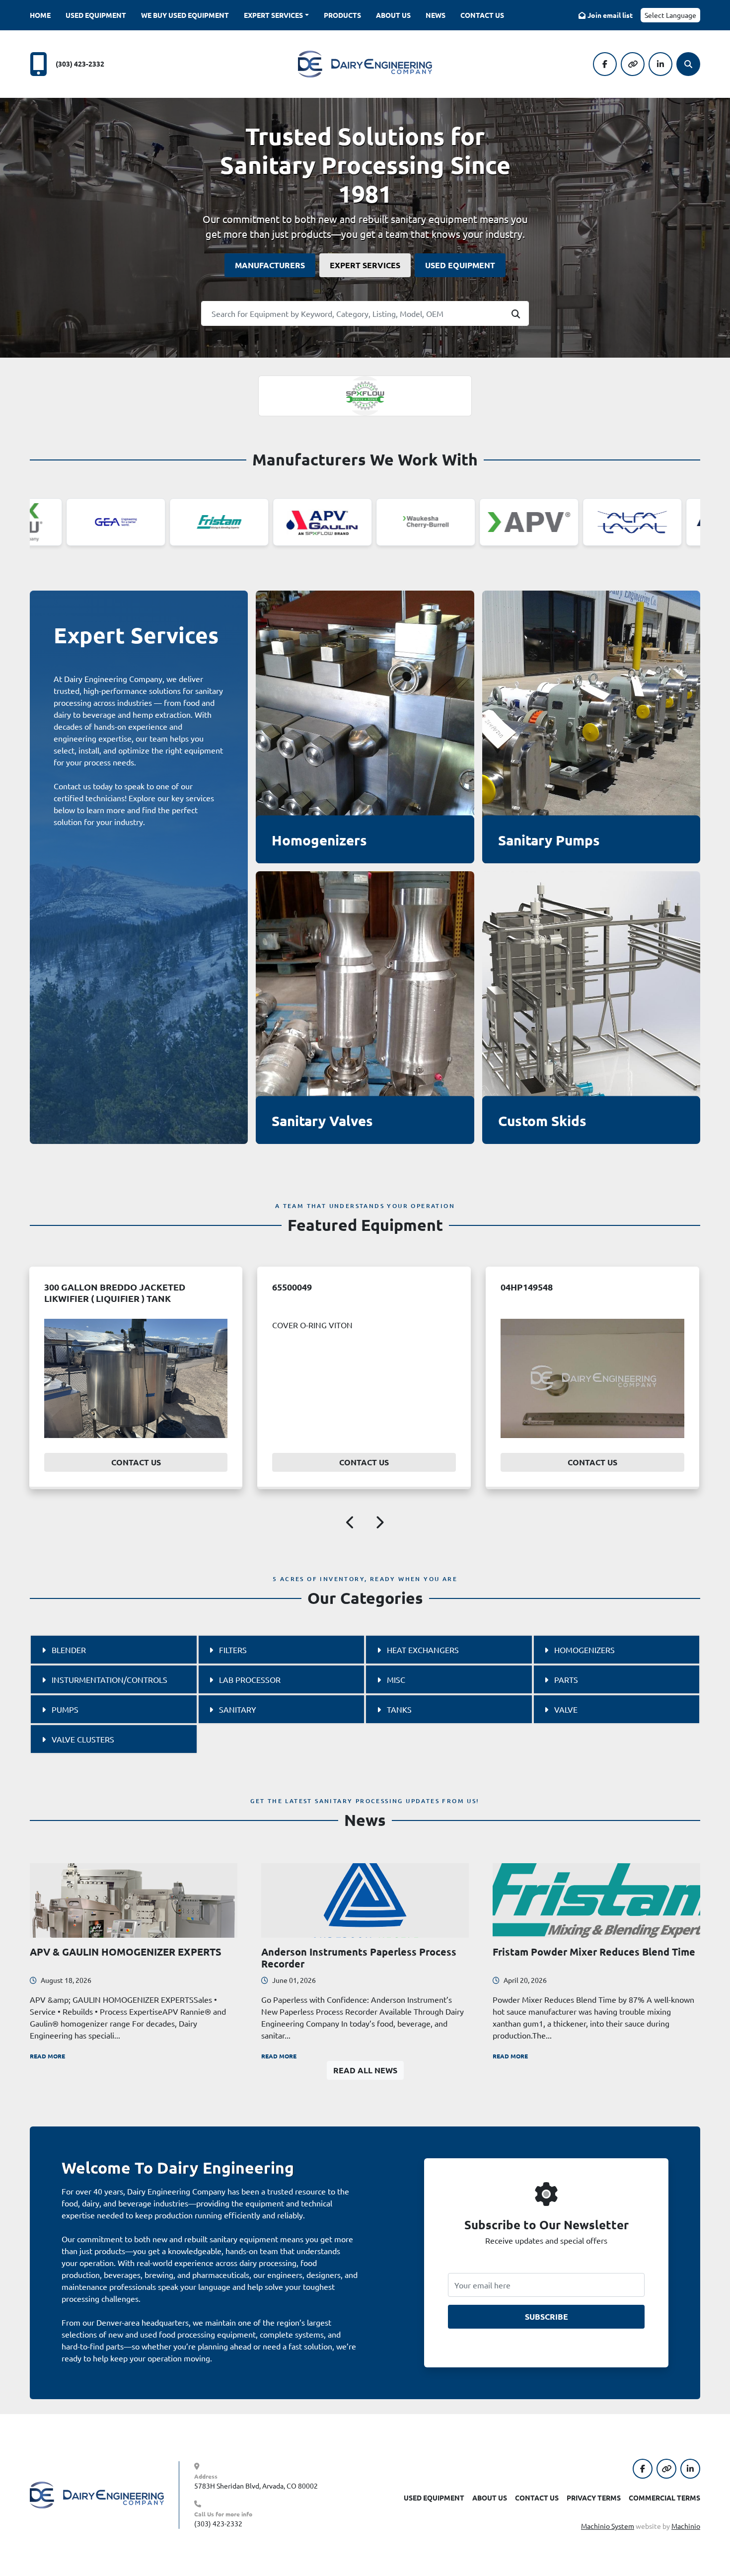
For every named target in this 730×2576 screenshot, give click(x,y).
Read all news (365, 2070)
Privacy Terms (594, 2498)
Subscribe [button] (547, 2316)
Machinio (686, 2526)
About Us (393, 15)
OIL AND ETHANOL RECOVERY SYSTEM (584, 1287)
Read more (47, 2056)
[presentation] (351, 1524)
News (436, 15)
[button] (276, 15)
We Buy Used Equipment (185, 15)
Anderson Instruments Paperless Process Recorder (359, 1958)
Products (342, 15)
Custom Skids (542, 1120)
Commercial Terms (664, 2498)
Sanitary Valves (322, 1120)
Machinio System (608, 2526)
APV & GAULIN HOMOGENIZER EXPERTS (126, 1952)
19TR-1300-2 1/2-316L (318, 1287)
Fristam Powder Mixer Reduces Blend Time (594, 1952)
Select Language (670, 15)
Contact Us (482, 15)
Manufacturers (270, 265)
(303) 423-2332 (80, 64)
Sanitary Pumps (549, 840)
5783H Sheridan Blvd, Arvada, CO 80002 (256, 2486)
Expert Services (273, 15)
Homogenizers (319, 840)
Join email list (610, 15)
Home (40, 15)
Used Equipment (96, 15)
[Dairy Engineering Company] (97, 2494)
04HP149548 (70, 1287)
